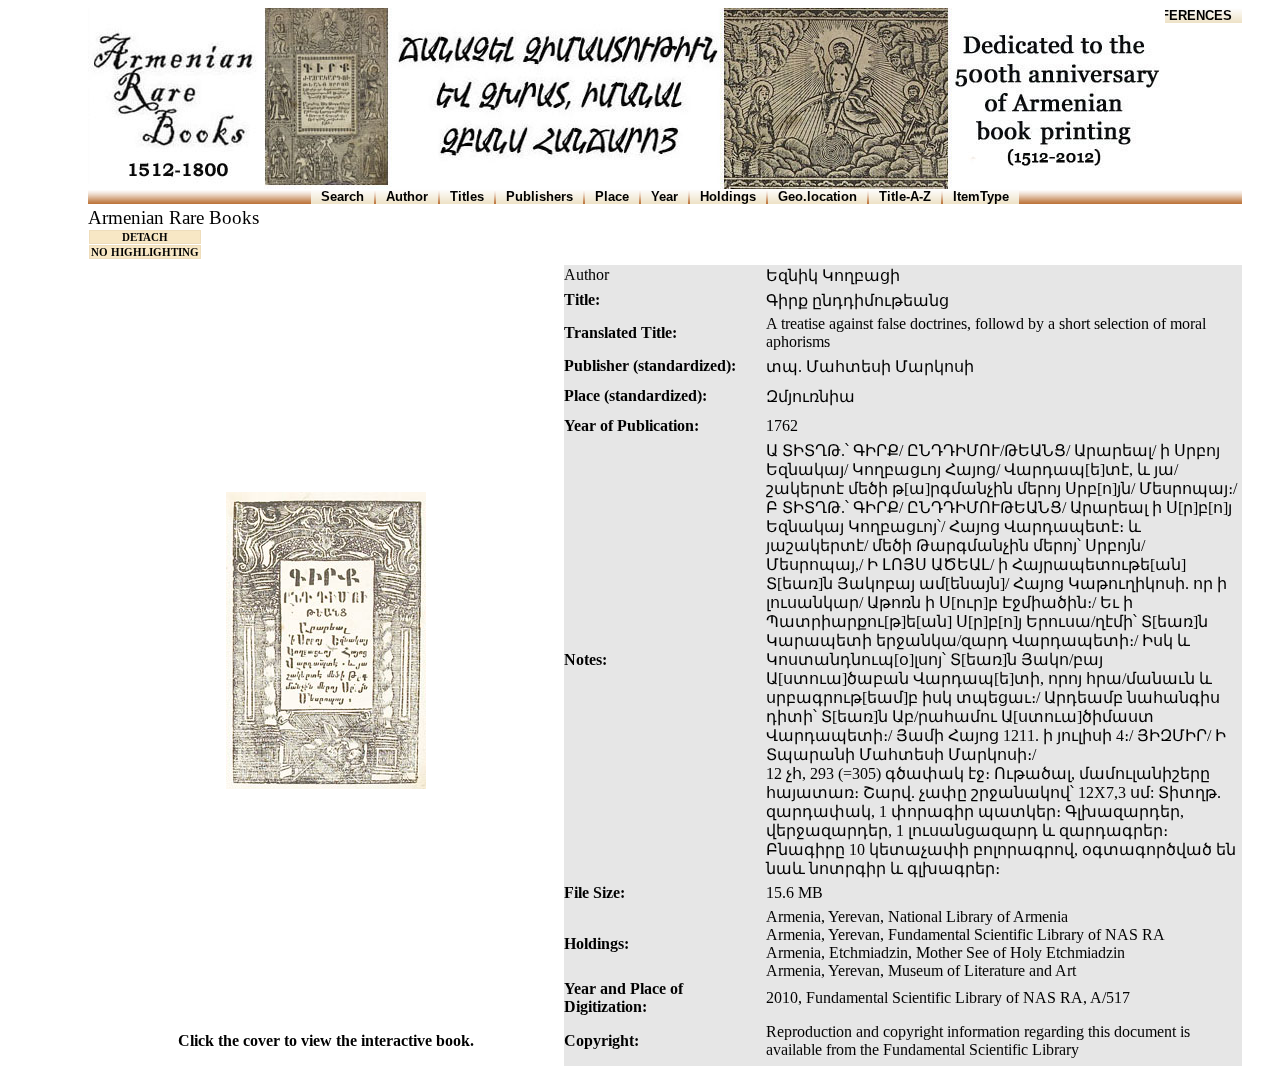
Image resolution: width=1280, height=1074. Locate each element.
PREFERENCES (1183, 15)
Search (342, 196)
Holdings (728, 196)
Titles (467, 196)
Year (664, 196)
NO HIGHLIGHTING (145, 252)
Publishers (539, 196)
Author (407, 196)
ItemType (981, 196)
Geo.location (817, 196)
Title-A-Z (905, 196)
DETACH (145, 237)
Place (612, 196)
